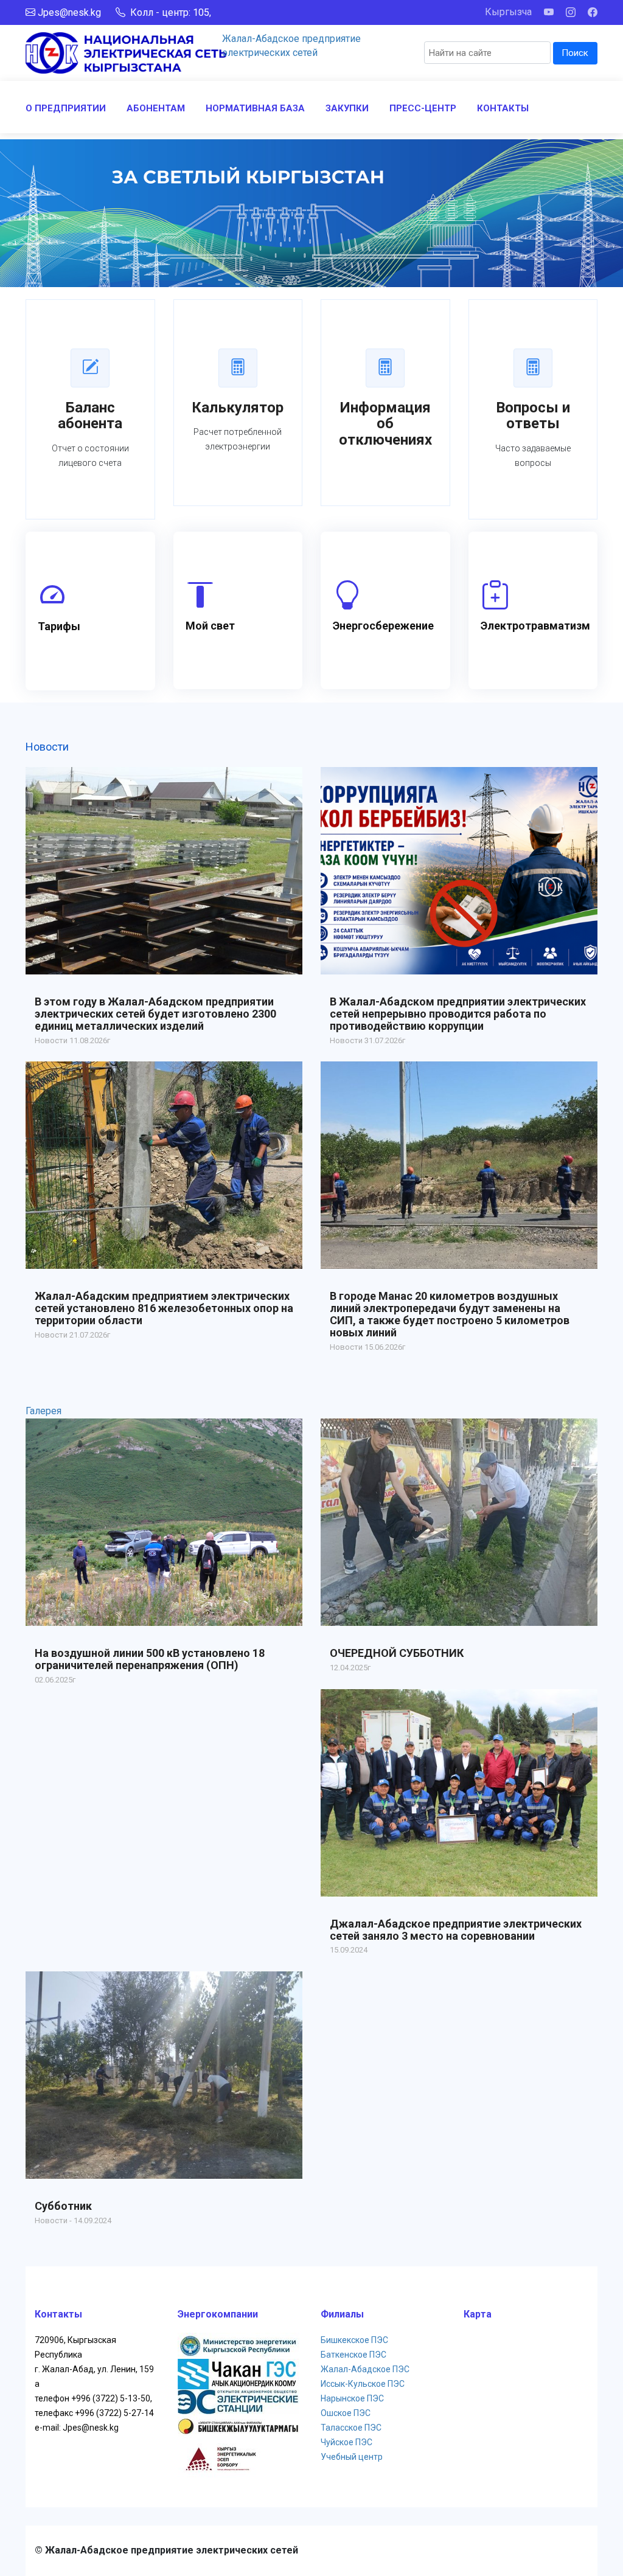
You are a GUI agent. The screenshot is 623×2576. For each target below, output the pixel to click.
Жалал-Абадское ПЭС (365, 2369)
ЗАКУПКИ (347, 108)
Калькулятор (238, 408)
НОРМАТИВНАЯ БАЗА (255, 108)
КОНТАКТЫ (503, 108)
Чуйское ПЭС (346, 2442)
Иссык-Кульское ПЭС (363, 2384)
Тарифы (59, 626)
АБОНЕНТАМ (156, 108)
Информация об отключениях (385, 424)
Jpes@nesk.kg (69, 12)
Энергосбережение (383, 626)
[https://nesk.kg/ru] (126, 52)
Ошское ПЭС (346, 2413)
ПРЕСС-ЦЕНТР (423, 108)
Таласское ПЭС (351, 2428)
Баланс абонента (90, 415)
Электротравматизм (535, 626)
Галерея (44, 1411)
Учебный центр (352, 2457)
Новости (47, 747)
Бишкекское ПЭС (354, 2340)
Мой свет (210, 626)
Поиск (575, 53)
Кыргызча (508, 12)
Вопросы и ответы (533, 415)
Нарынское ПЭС (352, 2398)
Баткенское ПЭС (353, 2355)
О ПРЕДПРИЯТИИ (66, 108)
